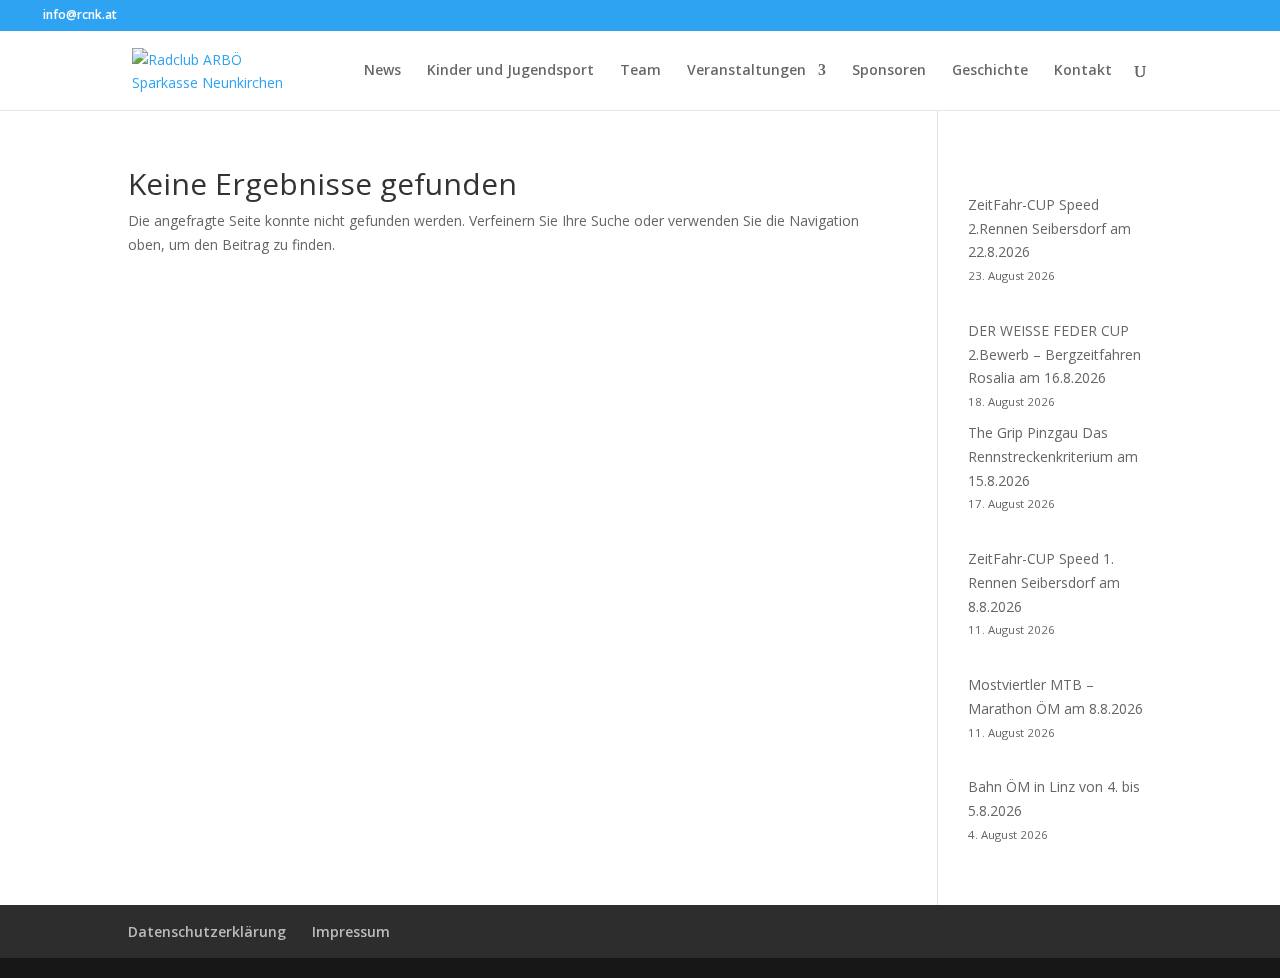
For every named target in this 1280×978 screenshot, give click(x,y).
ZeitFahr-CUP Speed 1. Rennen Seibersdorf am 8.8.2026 (1044, 582)
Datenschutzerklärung (207, 931)
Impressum (351, 931)
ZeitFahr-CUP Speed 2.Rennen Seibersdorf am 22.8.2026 (1049, 228)
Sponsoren (889, 71)
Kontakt (1083, 71)
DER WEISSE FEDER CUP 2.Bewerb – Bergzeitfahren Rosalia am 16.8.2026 (1054, 354)
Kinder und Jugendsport (510, 71)
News (382, 71)
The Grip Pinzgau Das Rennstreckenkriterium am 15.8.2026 (1053, 456)
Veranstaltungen (746, 71)
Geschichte (990, 71)
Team (640, 71)
